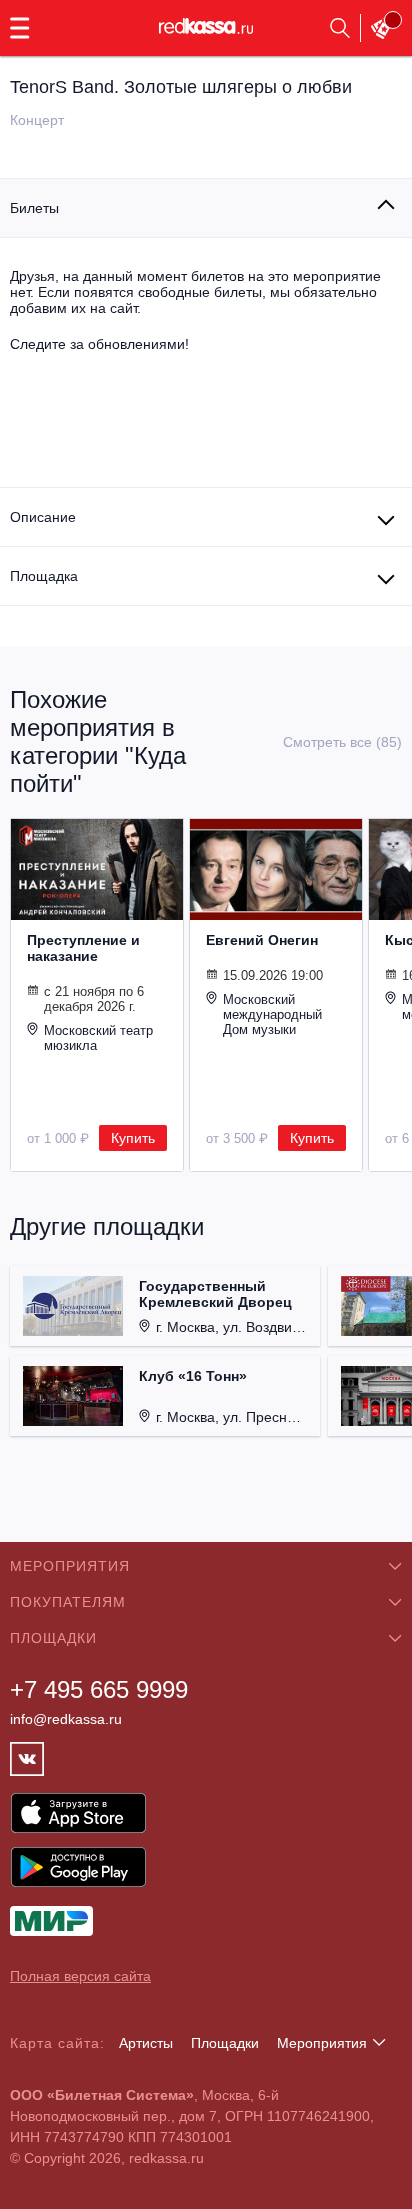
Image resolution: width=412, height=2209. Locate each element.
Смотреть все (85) (342, 742)
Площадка (44, 576)
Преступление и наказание (83, 948)
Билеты (34, 208)
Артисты (146, 2043)
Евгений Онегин (262, 940)
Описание (43, 517)
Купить (133, 1138)
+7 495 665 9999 (99, 1689)
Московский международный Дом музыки (272, 1014)
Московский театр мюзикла (98, 1038)
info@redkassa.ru (66, 1719)
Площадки (225, 2043)
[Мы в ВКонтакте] (27, 1759)
